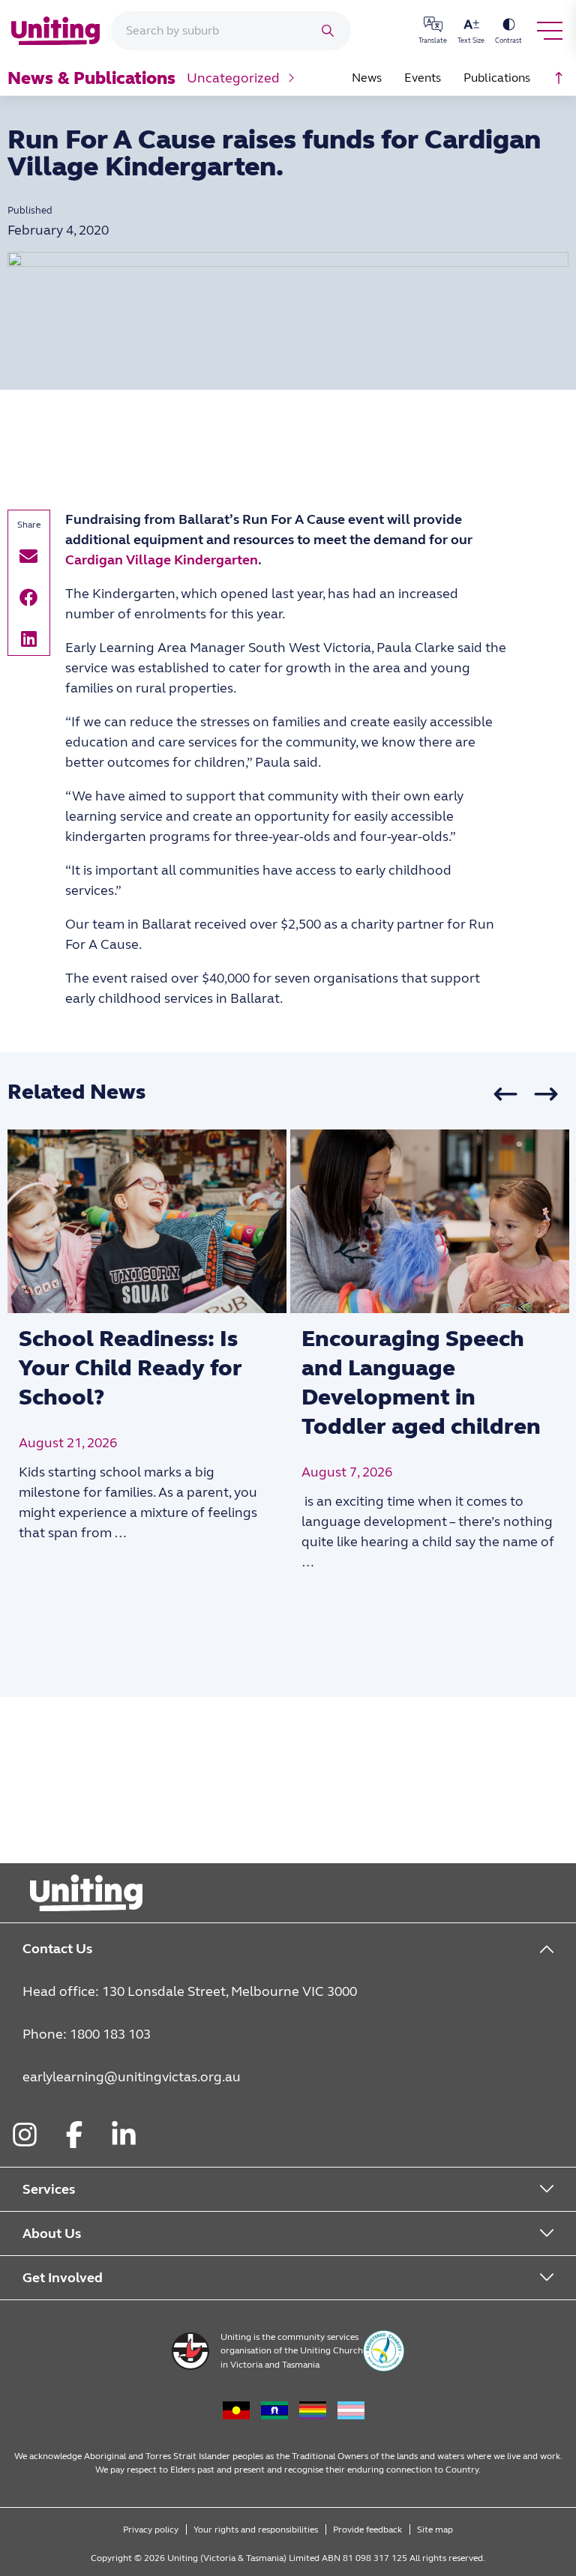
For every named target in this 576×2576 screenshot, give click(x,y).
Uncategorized (233, 78)
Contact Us (57, 1949)
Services (49, 2189)
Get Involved (63, 2278)
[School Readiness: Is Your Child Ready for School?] (147, 1222)
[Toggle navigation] (550, 31)
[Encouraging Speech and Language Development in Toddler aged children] (430, 1222)
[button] (29, 556)
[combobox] (211, 31)
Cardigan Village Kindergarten (162, 560)
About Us (52, 2233)
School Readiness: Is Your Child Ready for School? (130, 1368)
